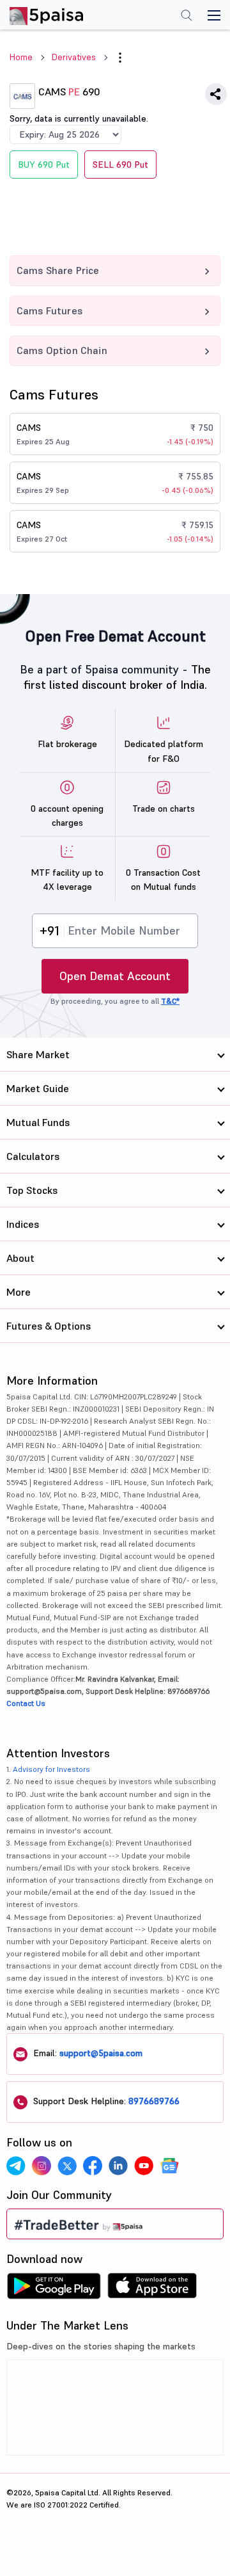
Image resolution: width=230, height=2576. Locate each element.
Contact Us (26, 1703)
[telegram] (16, 2166)
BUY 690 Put (44, 165)
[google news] (169, 2166)
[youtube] (144, 2166)
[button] (120, 58)
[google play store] (54, 2289)
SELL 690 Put (120, 165)
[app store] (152, 2289)
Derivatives (74, 57)
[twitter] (67, 2166)
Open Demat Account (115, 976)
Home (21, 57)
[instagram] (42, 2166)
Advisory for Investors (51, 1769)
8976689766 (154, 2101)
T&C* (170, 1001)
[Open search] (187, 17)
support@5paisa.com (101, 2053)
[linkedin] (118, 2166)
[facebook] (93, 2166)
